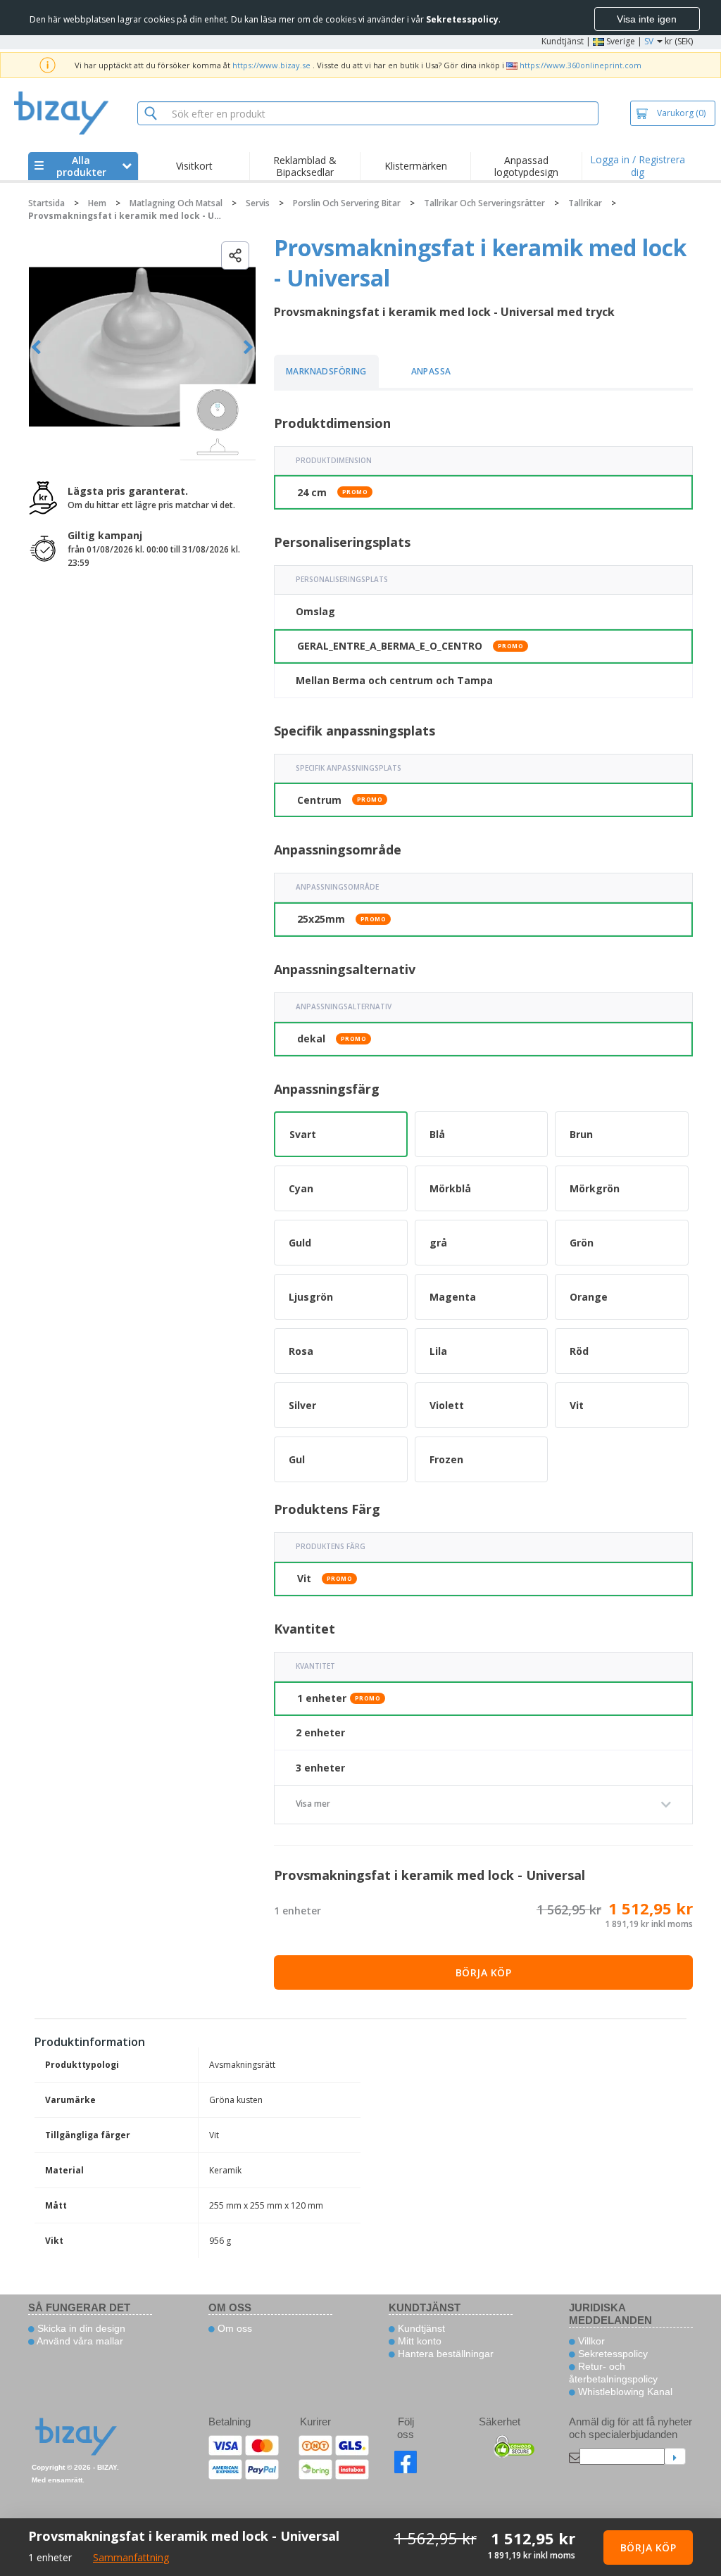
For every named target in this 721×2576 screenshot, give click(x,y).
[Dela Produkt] (235, 255)
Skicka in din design (80, 2328)
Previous (36, 347)
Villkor (590, 2341)
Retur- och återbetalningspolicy (613, 2373)
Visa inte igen (647, 19)
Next (248, 347)
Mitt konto (418, 2341)
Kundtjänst (563, 41)
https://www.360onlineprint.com (581, 65)
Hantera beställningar (444, 2354)
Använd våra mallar (79, 2341)
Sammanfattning (131, 2557)
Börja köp (484, 1972)
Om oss (233, 2328)
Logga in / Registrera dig (638, 166)
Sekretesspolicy (612, 2354)
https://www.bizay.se (271, 65)
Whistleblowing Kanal (624, 2392)
